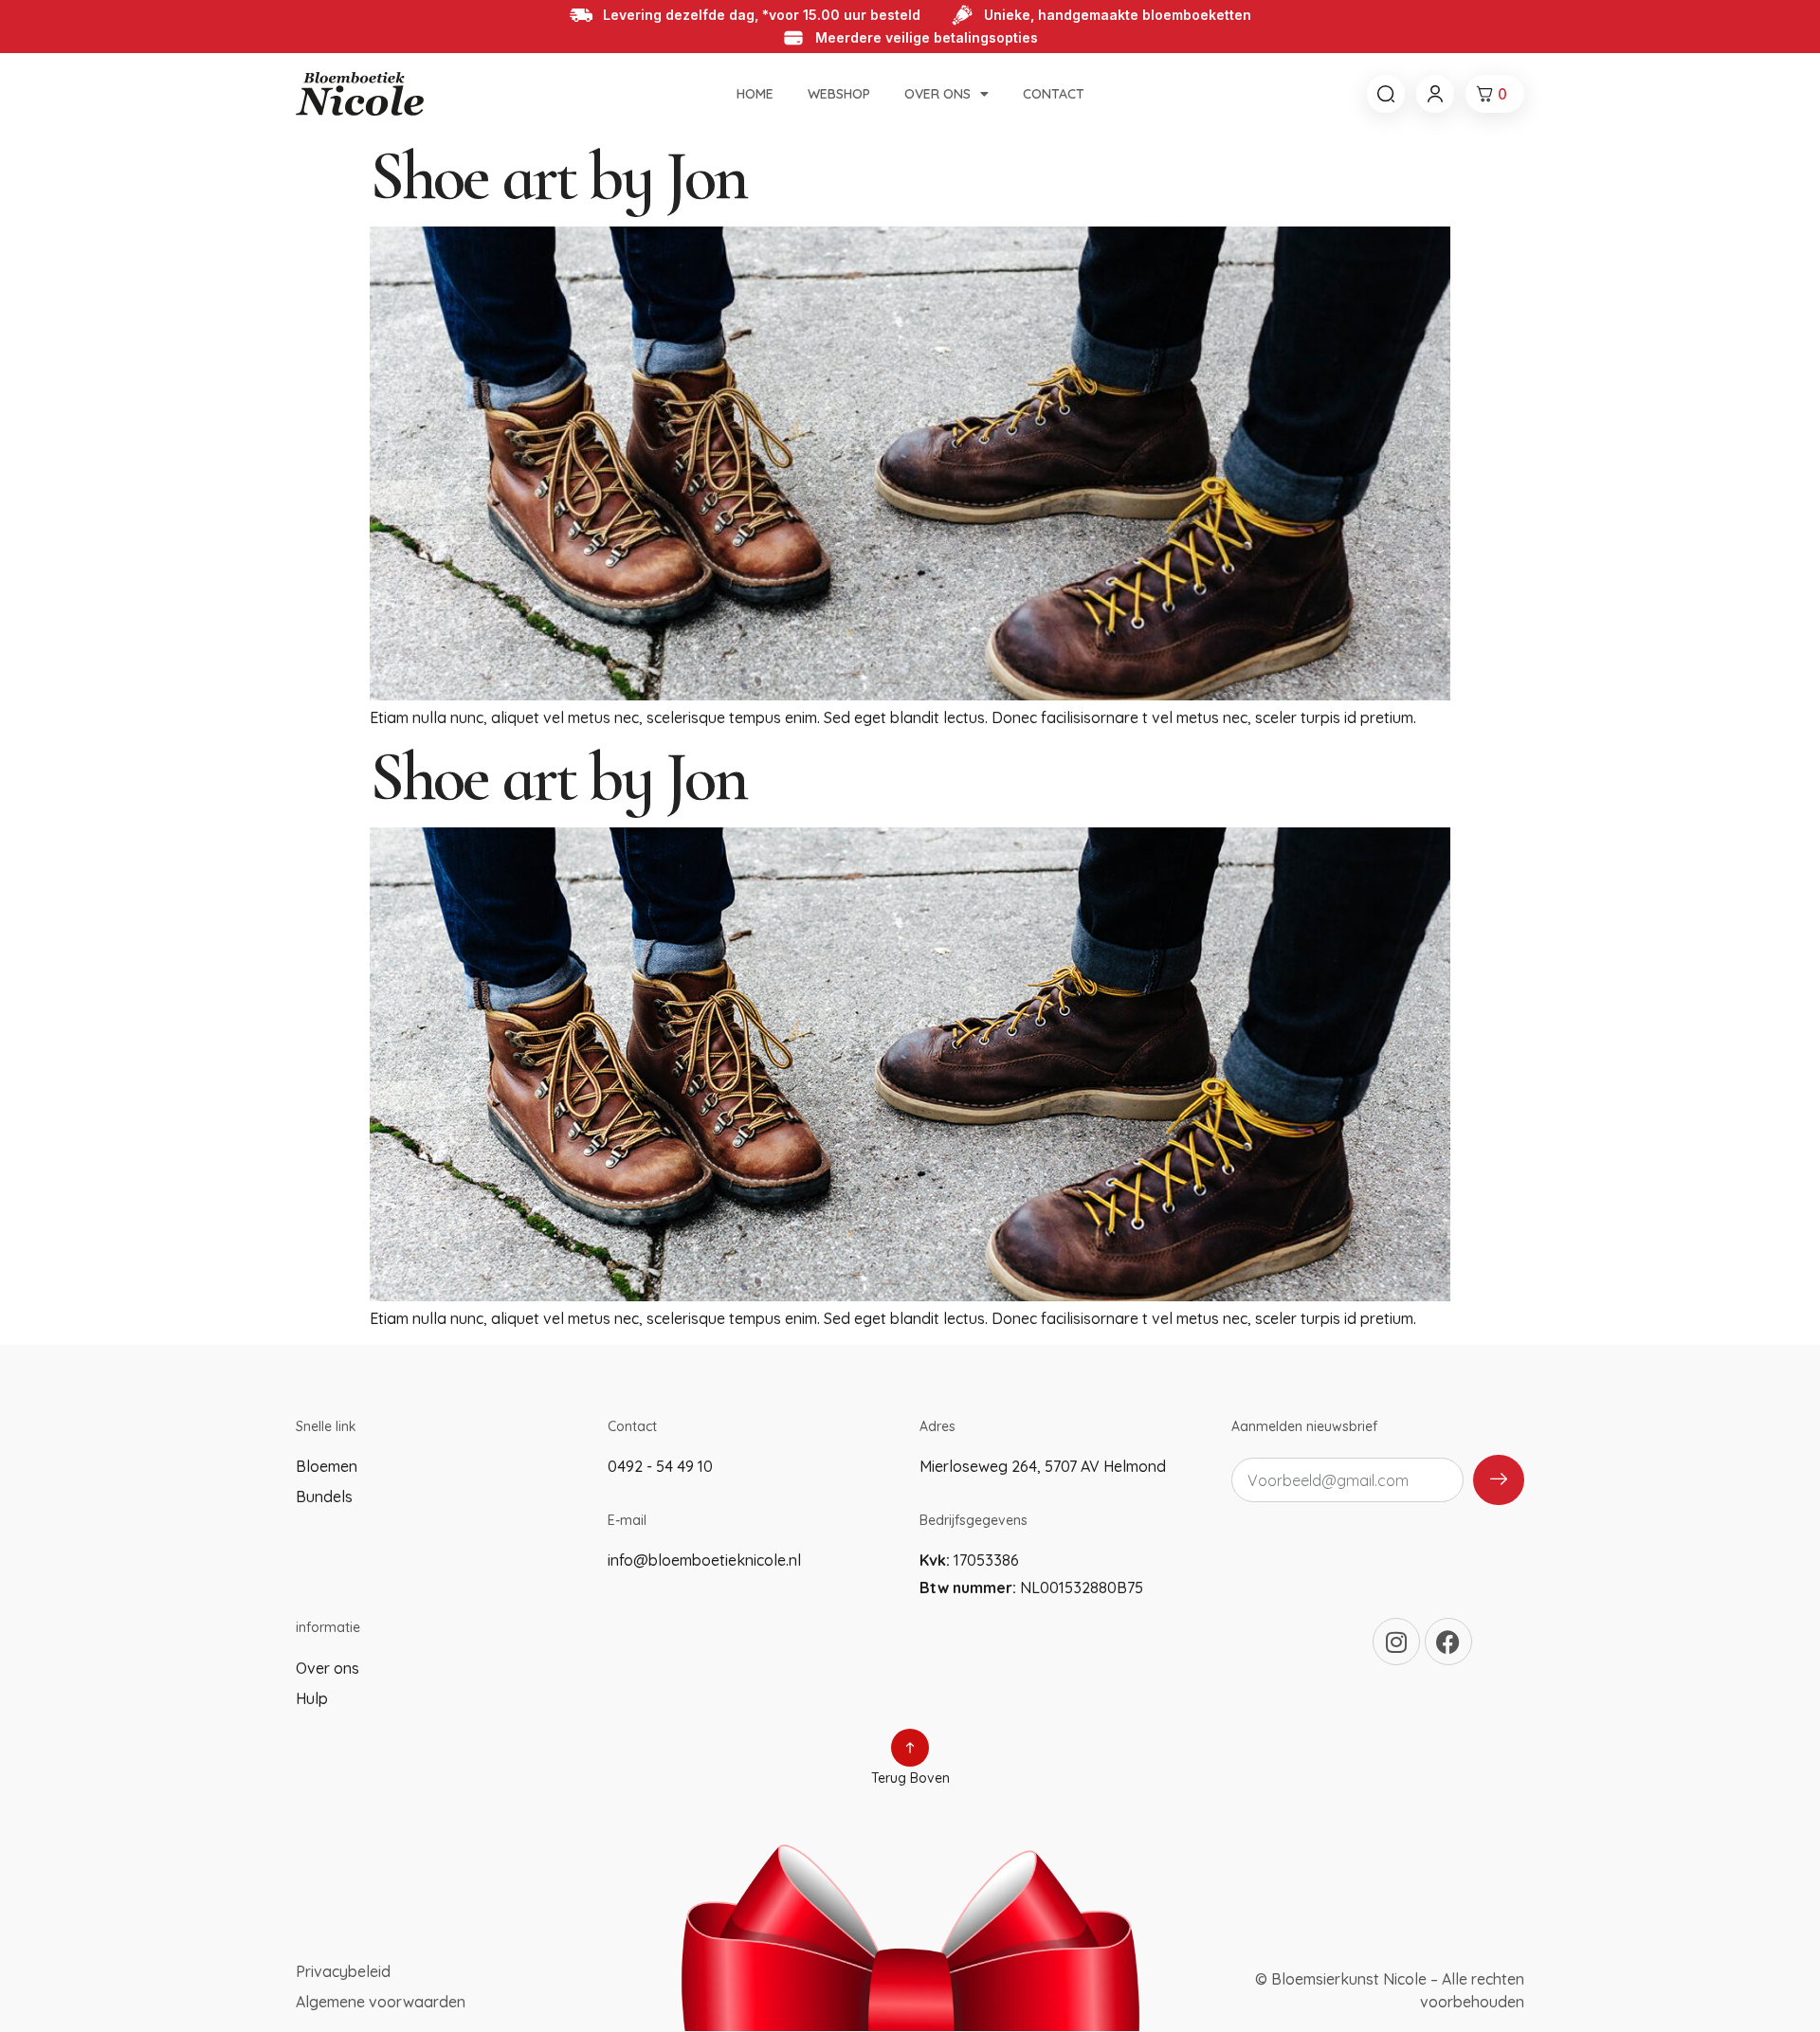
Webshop (839, 94)
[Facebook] (1448, 1642)
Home (755, 94)
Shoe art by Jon (558, 176)
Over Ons (937, 94)
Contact (1054, 94)
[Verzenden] (1499, 1480)
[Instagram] (1396, 1642)
